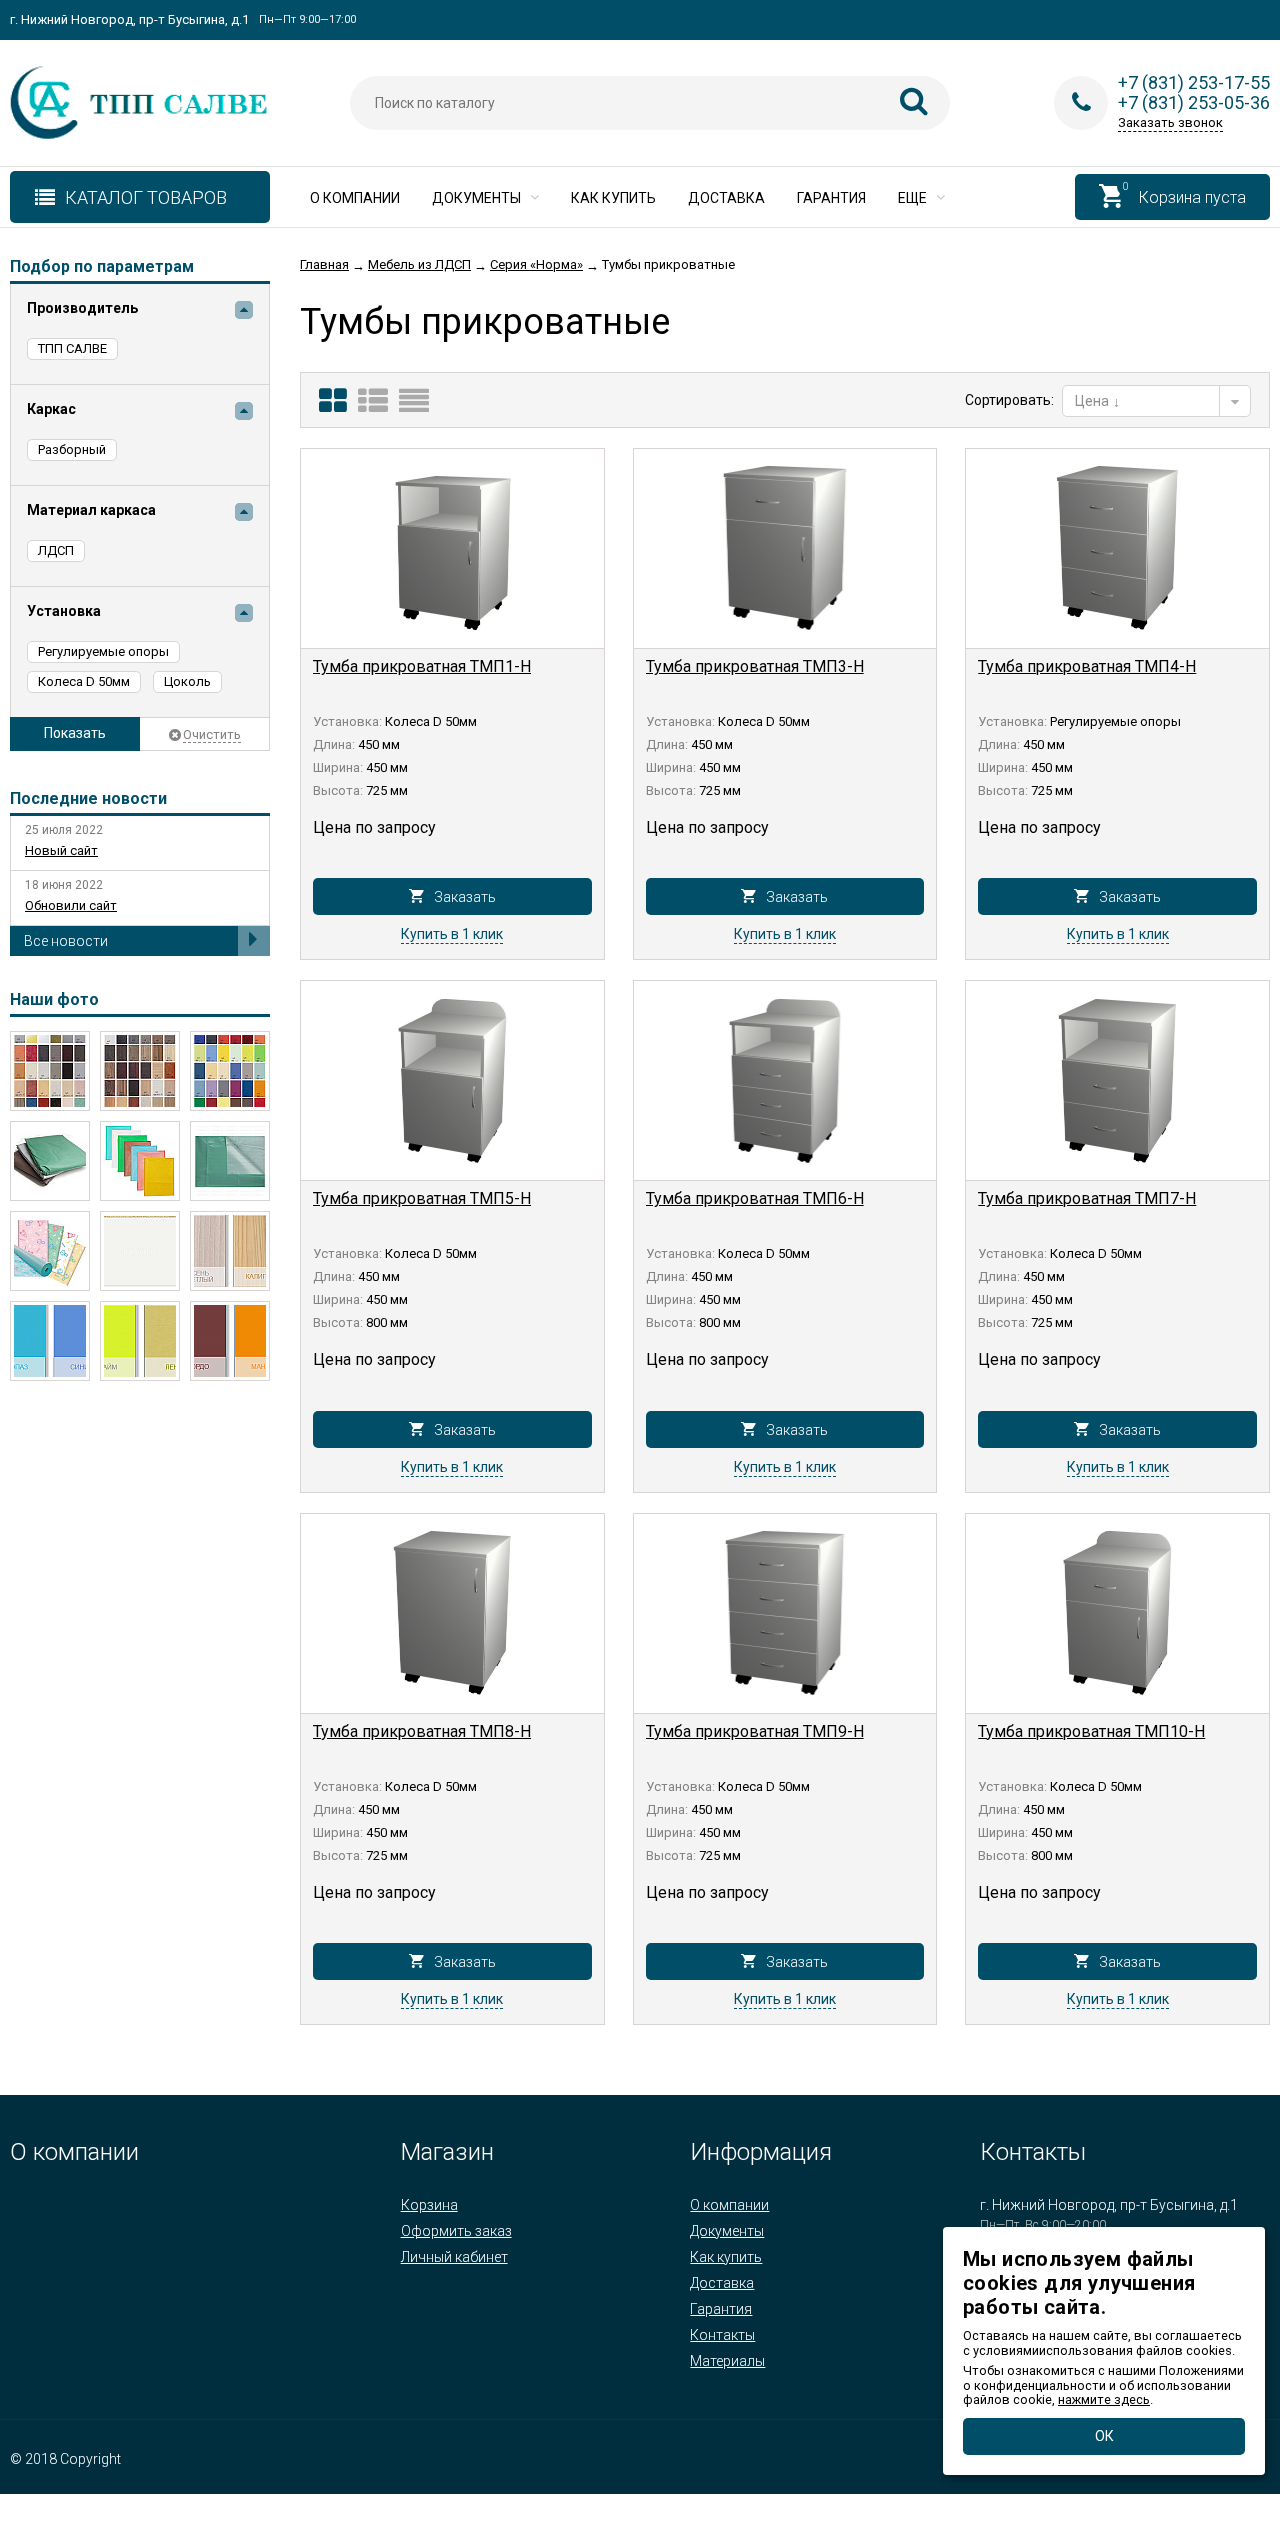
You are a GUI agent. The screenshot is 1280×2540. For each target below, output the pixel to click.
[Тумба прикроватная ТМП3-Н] (785, 549)
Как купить (613, 198)
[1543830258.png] (140, 1341)
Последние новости (88, 798)
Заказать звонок (1170, 122)
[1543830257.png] (230, 1341)
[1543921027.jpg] (50, 1161)
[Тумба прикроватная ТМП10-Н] (1117, 1614)
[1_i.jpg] (230, 1161)
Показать (75, 733)
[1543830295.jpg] (140, 1251)
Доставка (726, 198)
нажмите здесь (1104, 2399)
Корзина (429, 2205)
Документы (478, 198)
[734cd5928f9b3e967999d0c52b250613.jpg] (50, 1251)
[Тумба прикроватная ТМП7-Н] (1117, 1081)
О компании (355, 198)
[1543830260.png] (230, 1251)
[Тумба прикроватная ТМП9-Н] (785, 1614)
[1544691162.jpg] (50, 1071)
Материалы (727, 2361)
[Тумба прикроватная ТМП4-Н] (1117, 549)
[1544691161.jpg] (230, 1071)
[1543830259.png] (50, 1341)
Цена (1093, 401)
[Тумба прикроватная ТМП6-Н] (785, 1081)
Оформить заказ (456, 2231)
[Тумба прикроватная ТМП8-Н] (452, 1614)
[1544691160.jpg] (140, 1071)
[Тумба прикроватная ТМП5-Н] (452, 1081)
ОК (1104, 2436)
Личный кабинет (454, 2257)
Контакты (722, 2335)
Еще (914, 198)
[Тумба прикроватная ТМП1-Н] (452, 549)
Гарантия (831, 198)
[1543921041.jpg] (140, 1161)
